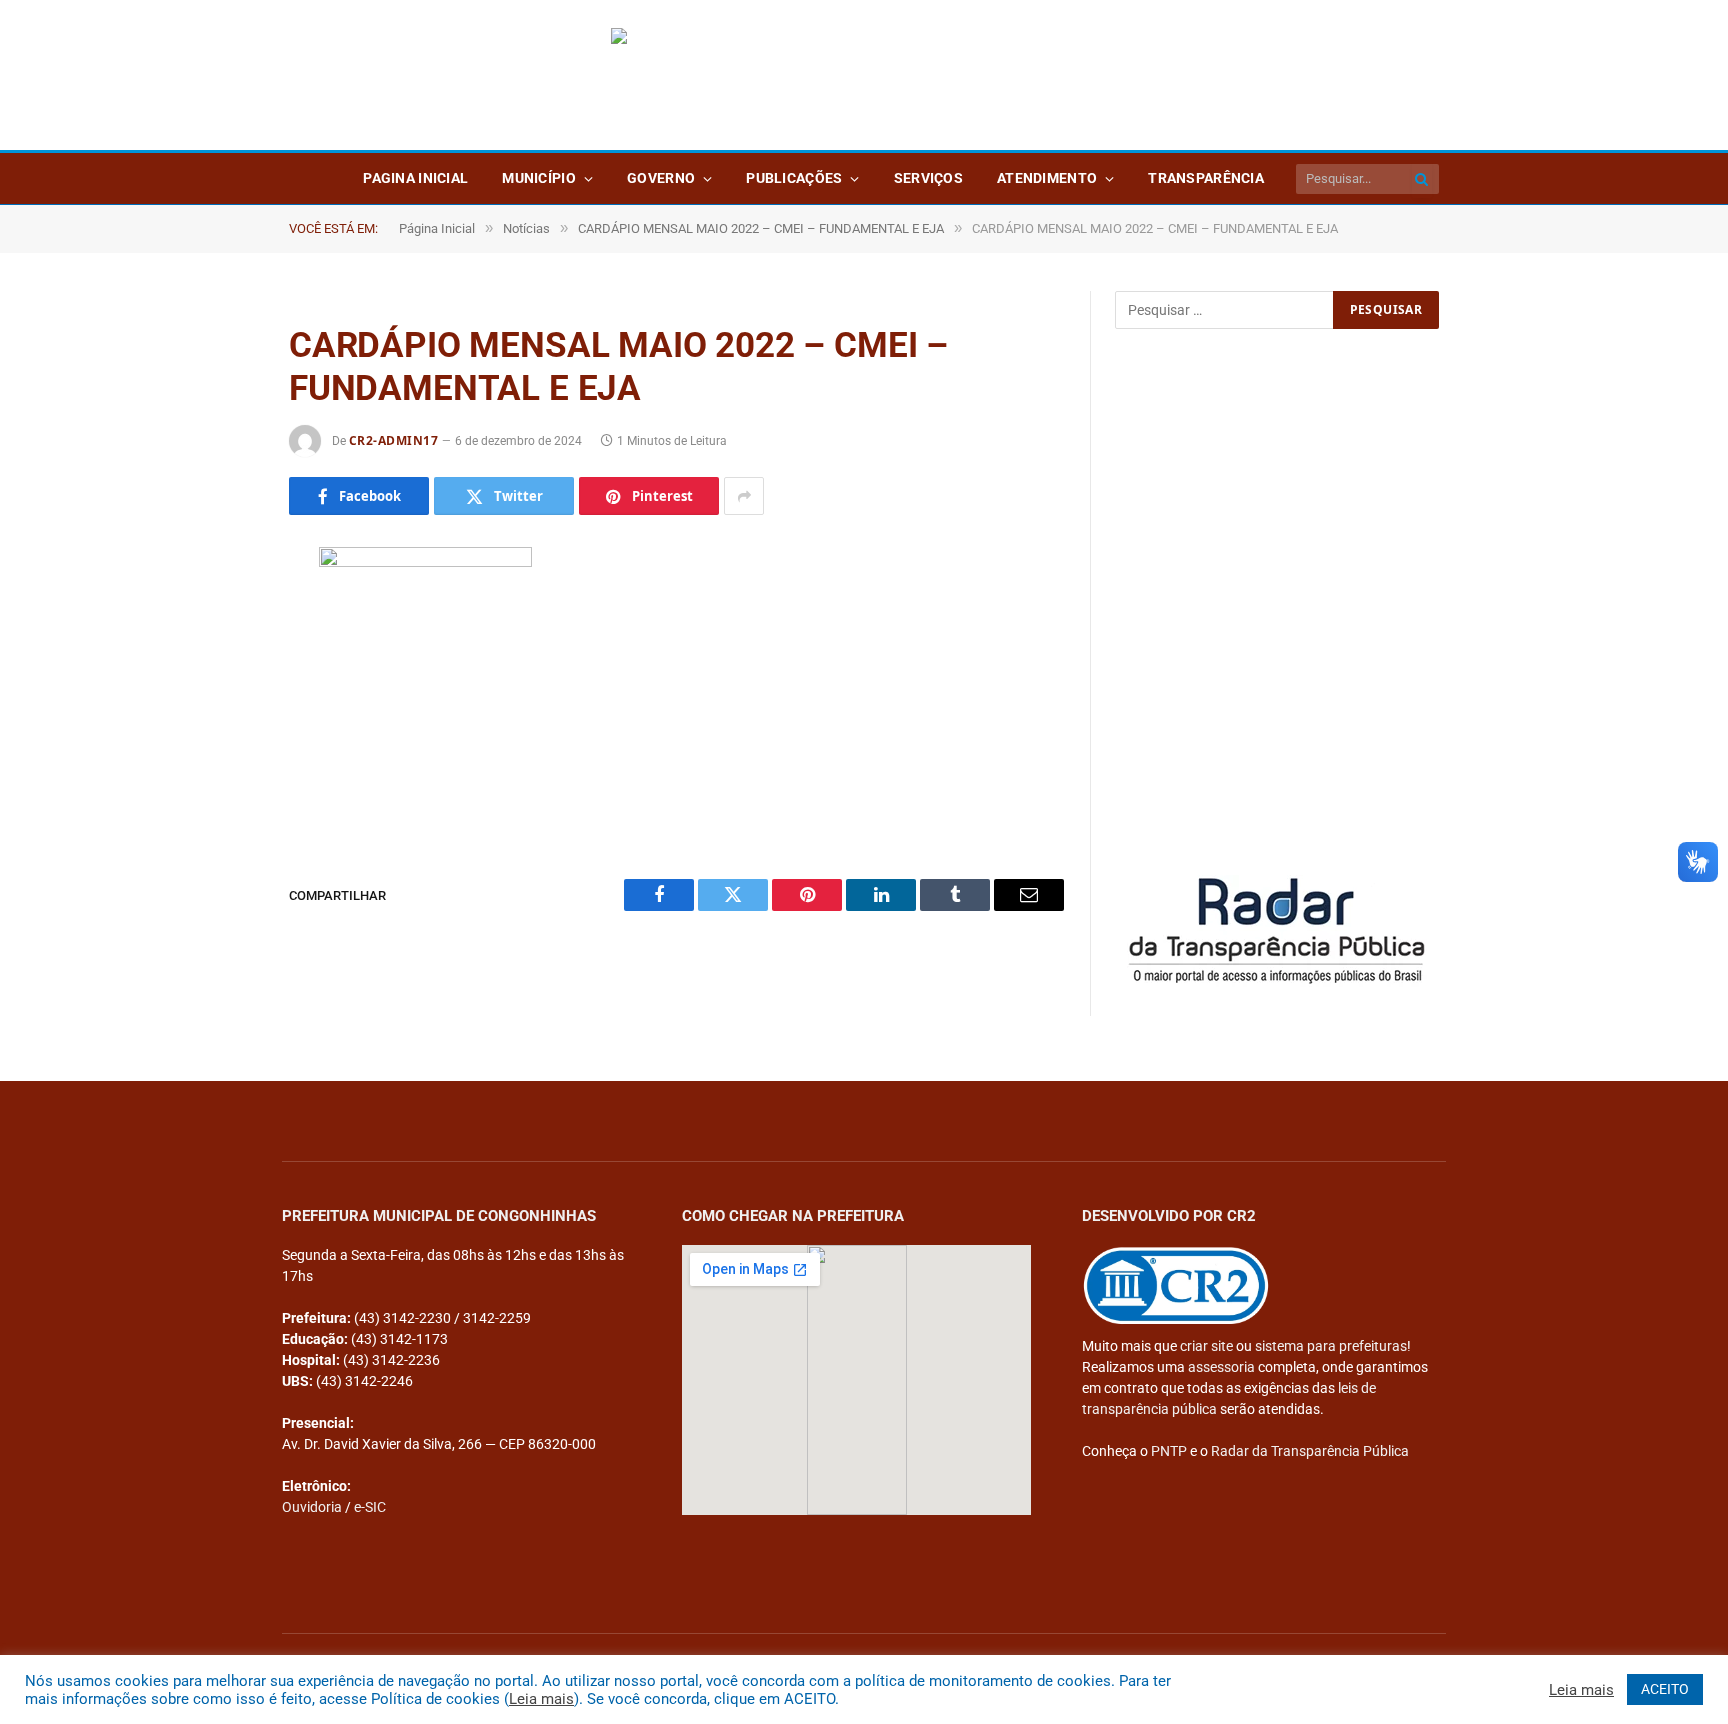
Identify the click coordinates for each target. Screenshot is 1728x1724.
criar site (1206, 1346)
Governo (661, 178)
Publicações (794, 178)
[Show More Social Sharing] (744, 496)
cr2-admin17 (393, 440)
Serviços (928, 178)
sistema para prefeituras (1331, 1346)
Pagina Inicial (415, 178)
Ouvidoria (312, 1507)
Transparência (1206, 178)
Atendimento (1047, 178)
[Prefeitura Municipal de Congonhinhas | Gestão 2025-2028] (864, 75)
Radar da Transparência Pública (1310, 1451)
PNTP (1169, 1451)
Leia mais (541, 1699)
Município (539, 178)
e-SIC (370, 1507)
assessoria (1221, 1367)
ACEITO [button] (1665, 1689)
